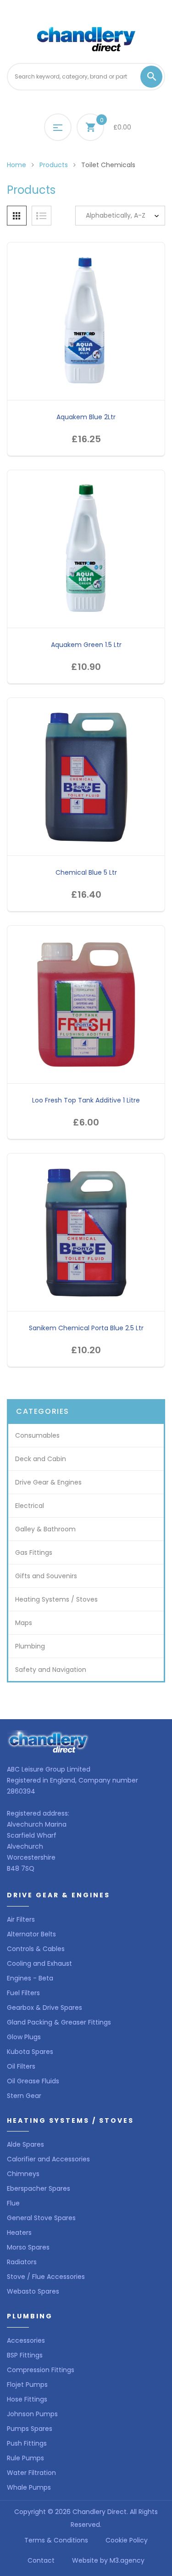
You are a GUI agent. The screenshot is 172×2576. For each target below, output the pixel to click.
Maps (24, 1623)
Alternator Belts (31, 1934)
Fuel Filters (23, 1993)
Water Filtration (31, 2473)
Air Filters (21, 1919)
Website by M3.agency (108, 2560)
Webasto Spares (33, 2291)
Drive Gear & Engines (48, 1482)
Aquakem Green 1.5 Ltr (86, 645)
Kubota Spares (30, 2052)
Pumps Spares (30, 2429)
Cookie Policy (127, 2540)
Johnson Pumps (32, 2414)
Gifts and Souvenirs (46, 1576)
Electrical (30, 1506)
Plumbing (30, 1646)
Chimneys (23, 2174)
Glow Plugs (24, 2037)
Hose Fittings (27, 2399)
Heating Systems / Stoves (56, 1599)
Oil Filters (21, 2066)
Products (54, 165)
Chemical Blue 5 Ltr (86, 872)
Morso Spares (28, 2247)
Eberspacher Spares (39, 2188)
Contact (41, 2560)
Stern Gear (24, 2096)
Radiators (22, 2262)
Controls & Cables (36, 1949)
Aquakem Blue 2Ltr (86, 417)
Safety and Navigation (51, 1670)
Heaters (19, 2233)
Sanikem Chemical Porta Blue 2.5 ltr (86, 1328)
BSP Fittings (25, 2355)
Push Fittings (27, 2443)
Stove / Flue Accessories (46, 2277)
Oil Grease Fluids (33, 2081)
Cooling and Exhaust (39, 1963)
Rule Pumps (25, 2458)
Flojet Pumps (27, 2385)
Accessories (26, 2340)
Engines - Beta (30, 1978)
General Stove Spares (41, 2218)
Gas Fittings (34, 1552)
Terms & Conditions (56, 2540)
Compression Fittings (41, 2370)
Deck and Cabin (41, 1459)
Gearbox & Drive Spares (44, 2008)
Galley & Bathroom (45, 1529)
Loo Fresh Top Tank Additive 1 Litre (86, 1100)
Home (17, 165)
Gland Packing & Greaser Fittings (59, 2022)
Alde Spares (25, 2144)
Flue (13, 2203)
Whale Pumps (29, 2487)
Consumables (37, 1435)
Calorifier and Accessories (48, 2159)
